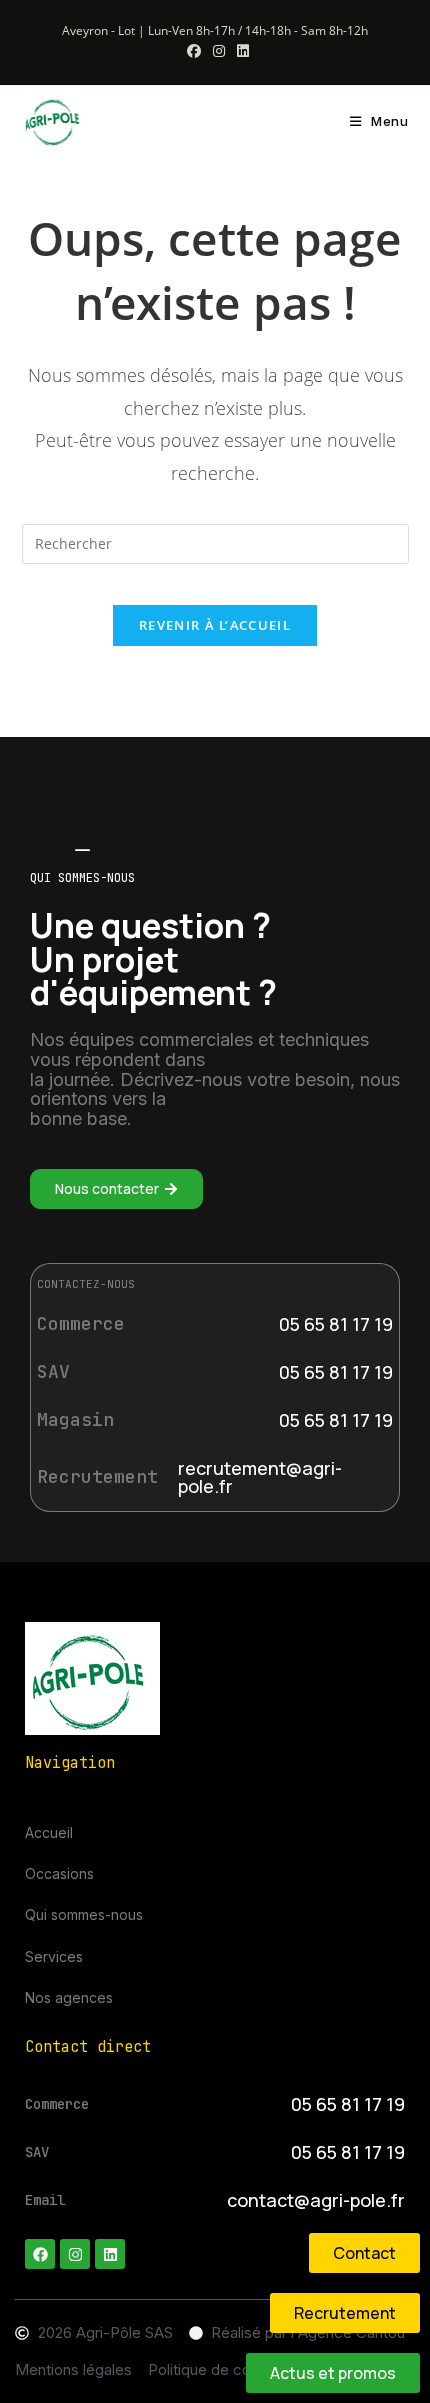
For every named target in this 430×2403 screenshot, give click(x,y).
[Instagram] (75, 2254)
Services (54, 1956)
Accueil (49, 1832)
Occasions (59, 1873)
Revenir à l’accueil (215, 625)
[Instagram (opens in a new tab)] (219, 51)
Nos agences (69, 1997)
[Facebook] (40, 2254)
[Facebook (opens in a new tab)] (194, 51)
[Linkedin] (110, 2254)
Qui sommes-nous (84, 1914)
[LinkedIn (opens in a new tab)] (240, 51)
